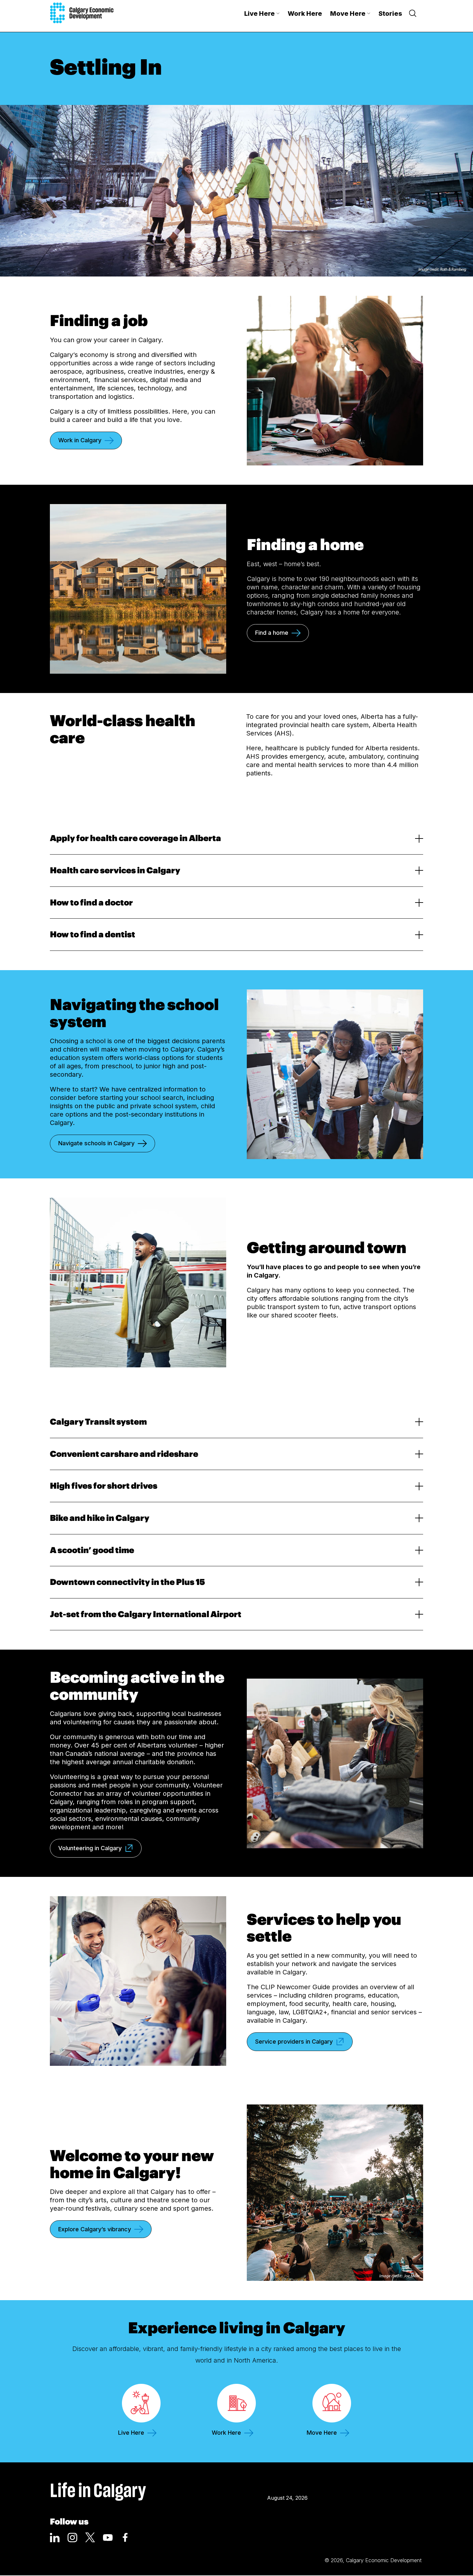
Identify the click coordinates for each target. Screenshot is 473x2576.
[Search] (413, 14)
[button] (236, 844)
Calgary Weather (288, 2483)
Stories (390, 14)
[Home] (82, 13)
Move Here (348, 14)
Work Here (305, 14)
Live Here (260, 14)
